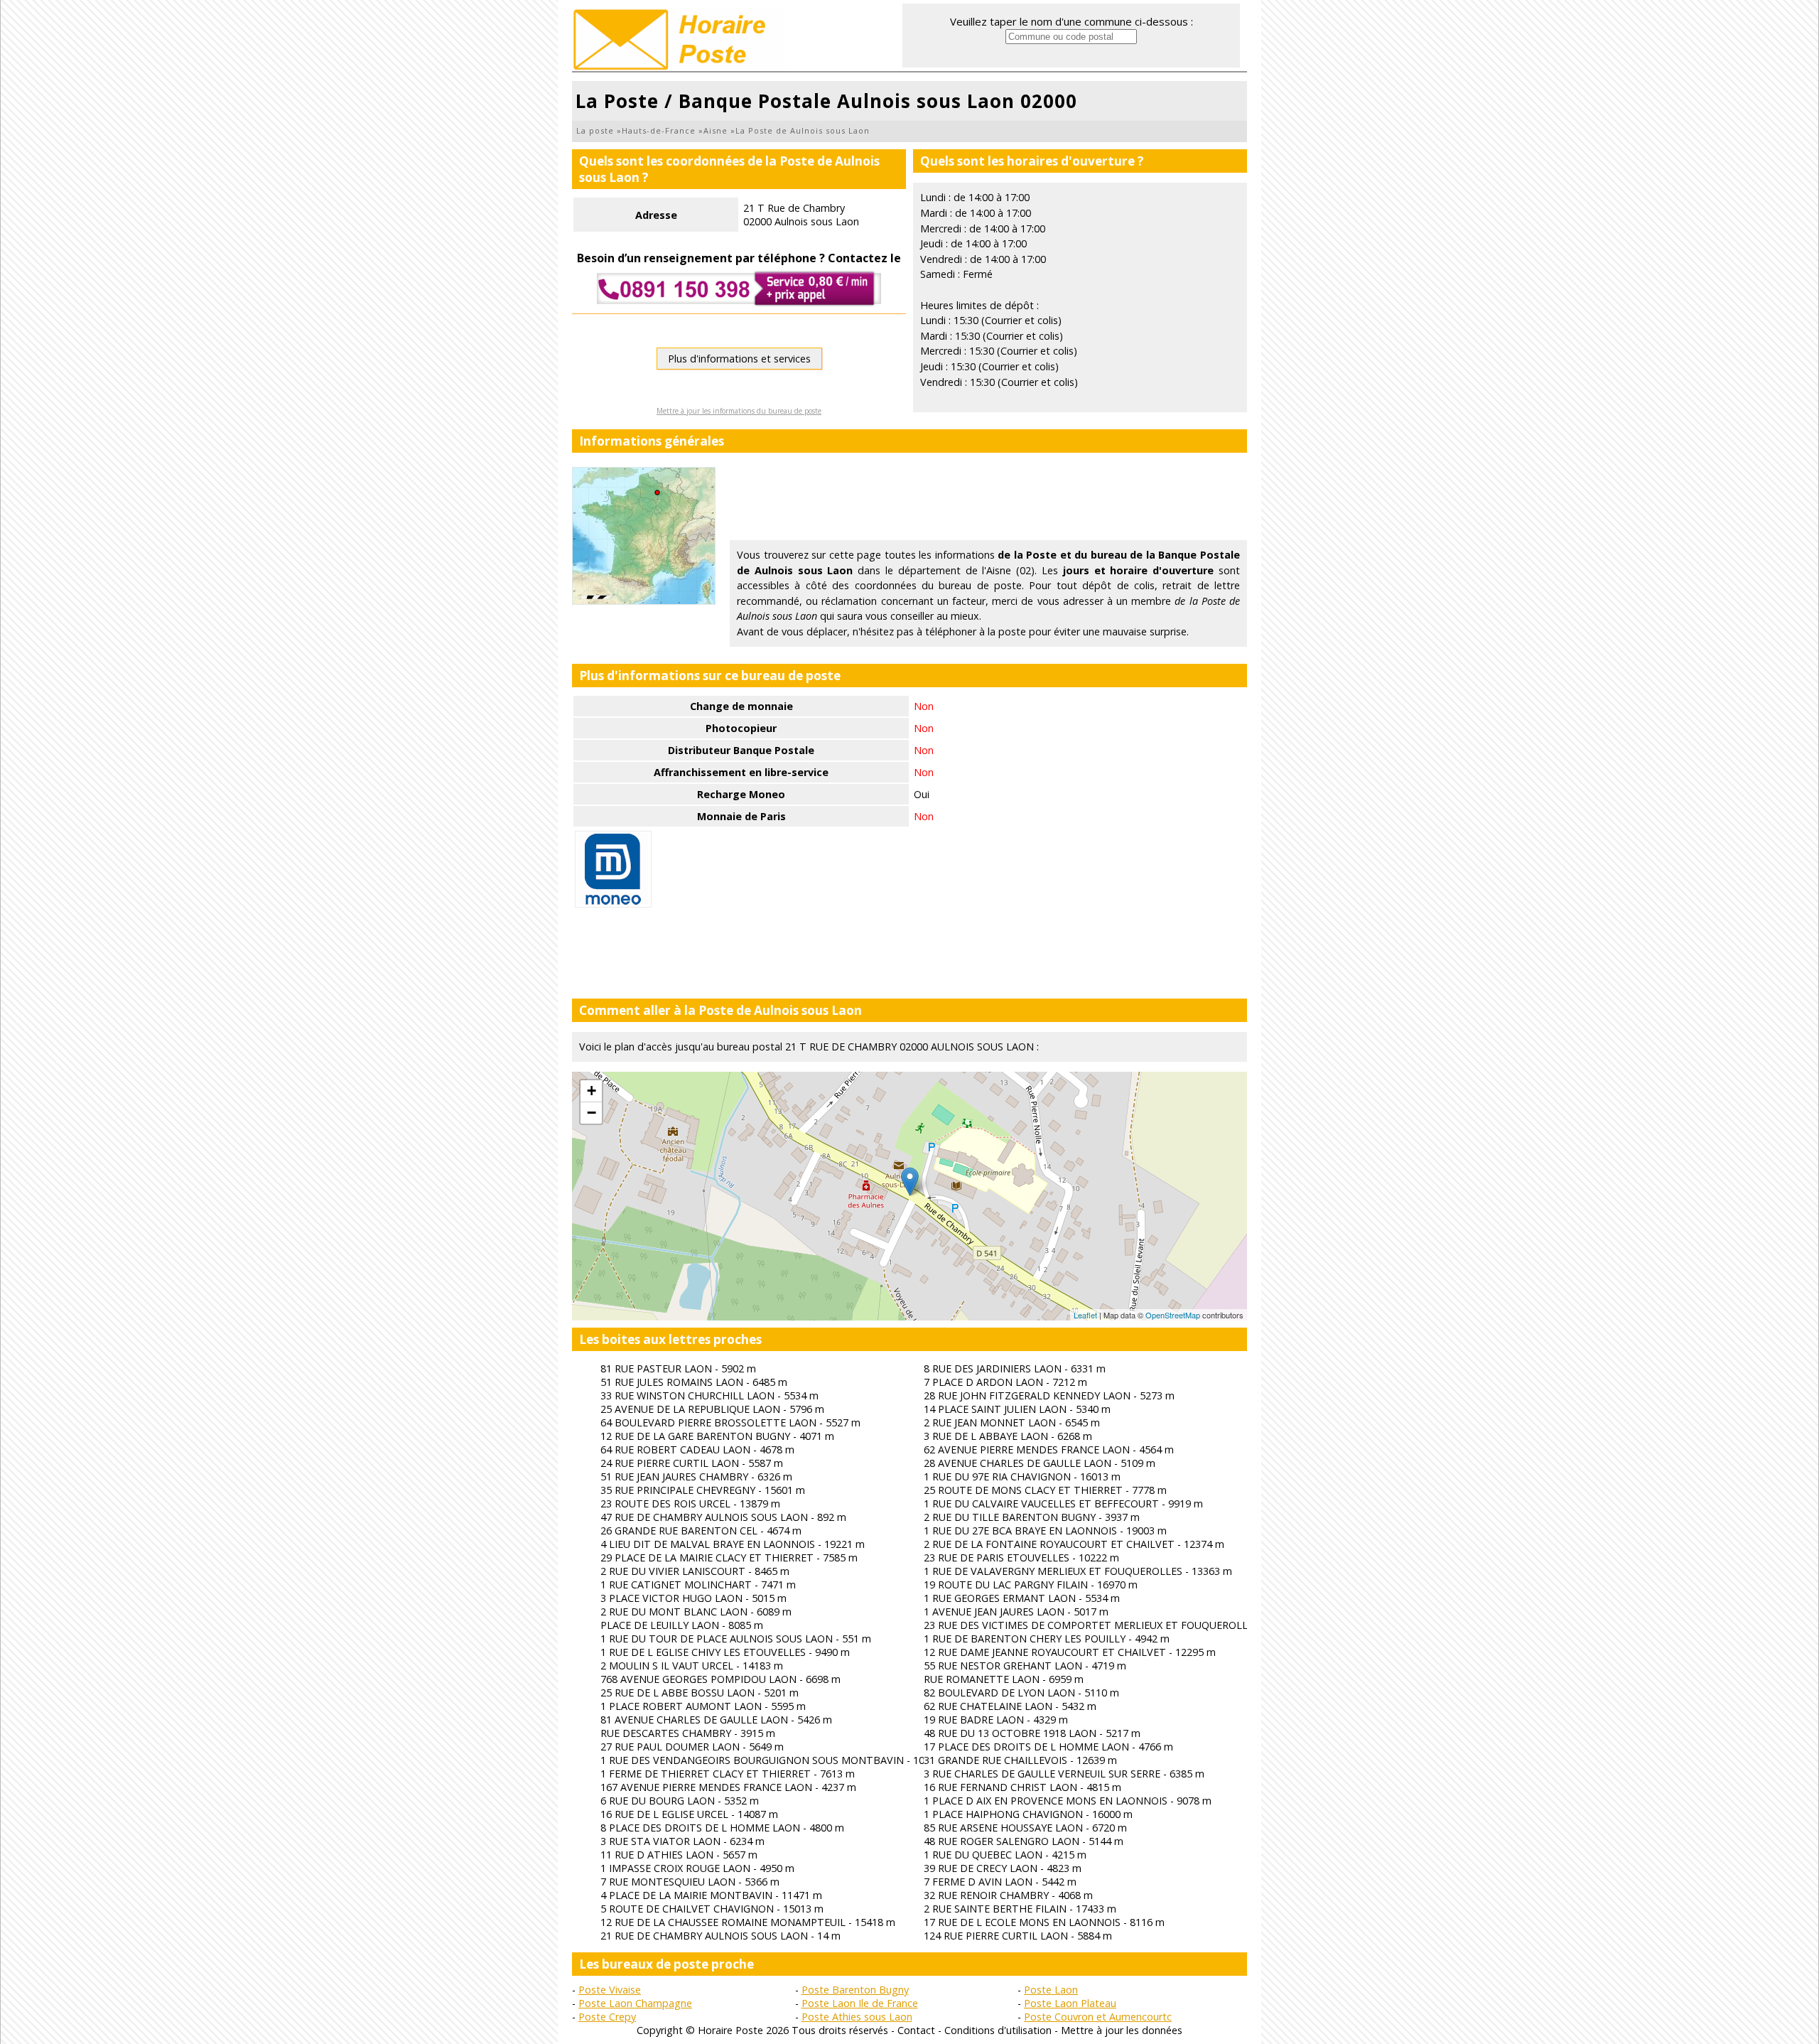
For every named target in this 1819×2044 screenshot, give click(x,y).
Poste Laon (1051, 1990)
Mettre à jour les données (1122, 2030)
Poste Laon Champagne (635, 2003)
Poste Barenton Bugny (855, 1990)
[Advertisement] (988, 499)
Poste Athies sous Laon (857, 2017)
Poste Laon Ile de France (860, 2003)
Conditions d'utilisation (998, 2030)
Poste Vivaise (610, 1990)
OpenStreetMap (1173, 1315)
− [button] (592, 1113)
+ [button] (592, 1091)
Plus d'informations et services (739, 359)
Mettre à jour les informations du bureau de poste (739, 411)
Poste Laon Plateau (1070, 2003)
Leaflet (1085, 1315)
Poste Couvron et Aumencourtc (1098, 2017)
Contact (916, 2030)
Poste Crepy (607, 2017)
